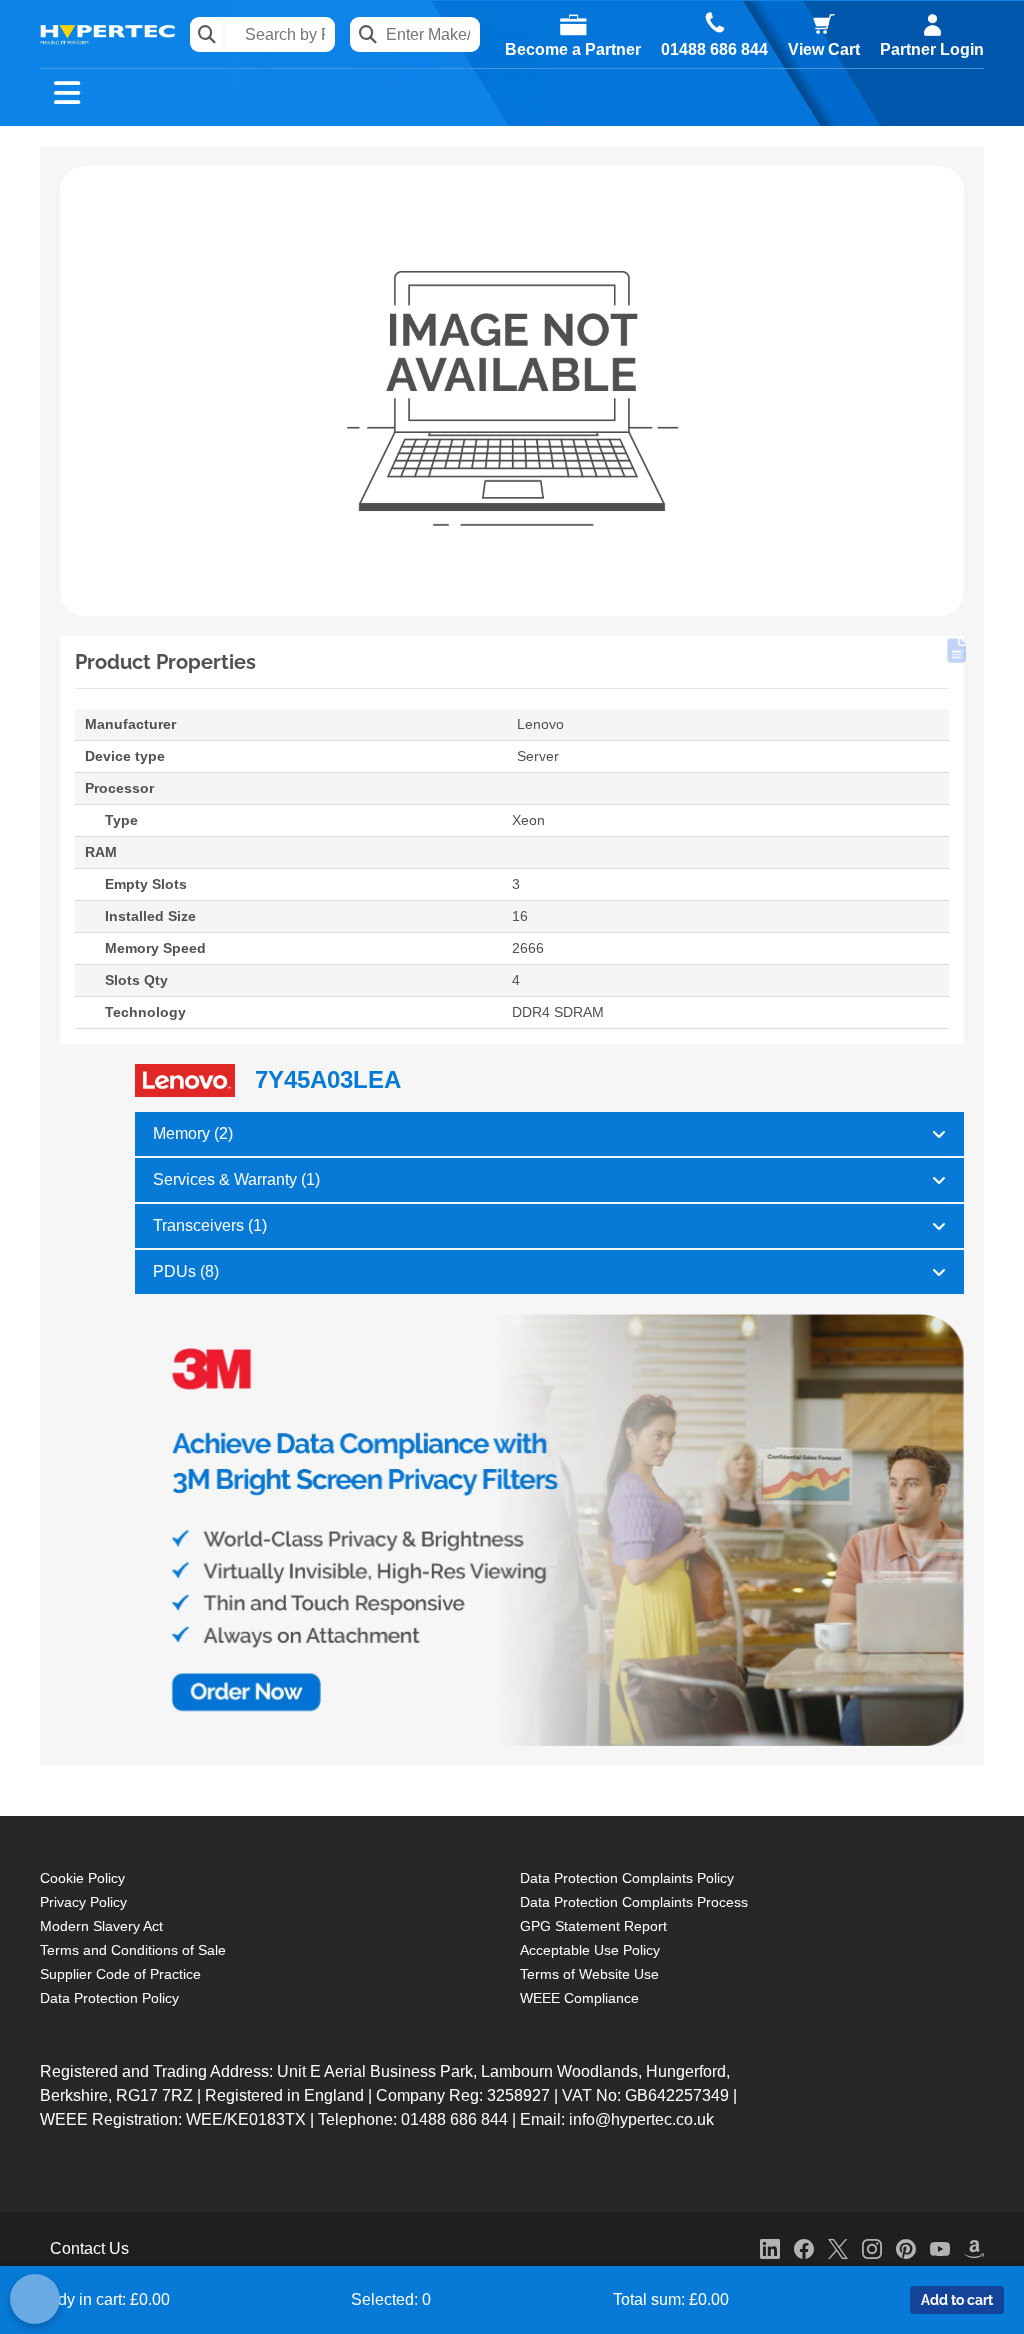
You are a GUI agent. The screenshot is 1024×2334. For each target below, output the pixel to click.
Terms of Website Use (589, 1974)
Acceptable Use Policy (590, 1950)
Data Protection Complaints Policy (627, 1878)
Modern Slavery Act (101, 1926)
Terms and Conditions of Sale (133, 1950)
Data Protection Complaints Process (634, 1902)
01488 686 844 (714, 50)
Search (207, 34)
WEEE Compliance (579, 1998)
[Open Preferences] (35, 2299)
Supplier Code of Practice (120, 1974)
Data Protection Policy (109, 1998)
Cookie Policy (82, 1878)
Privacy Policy (83, 1902)
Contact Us (89, 2248)
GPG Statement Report (593, 1926)
